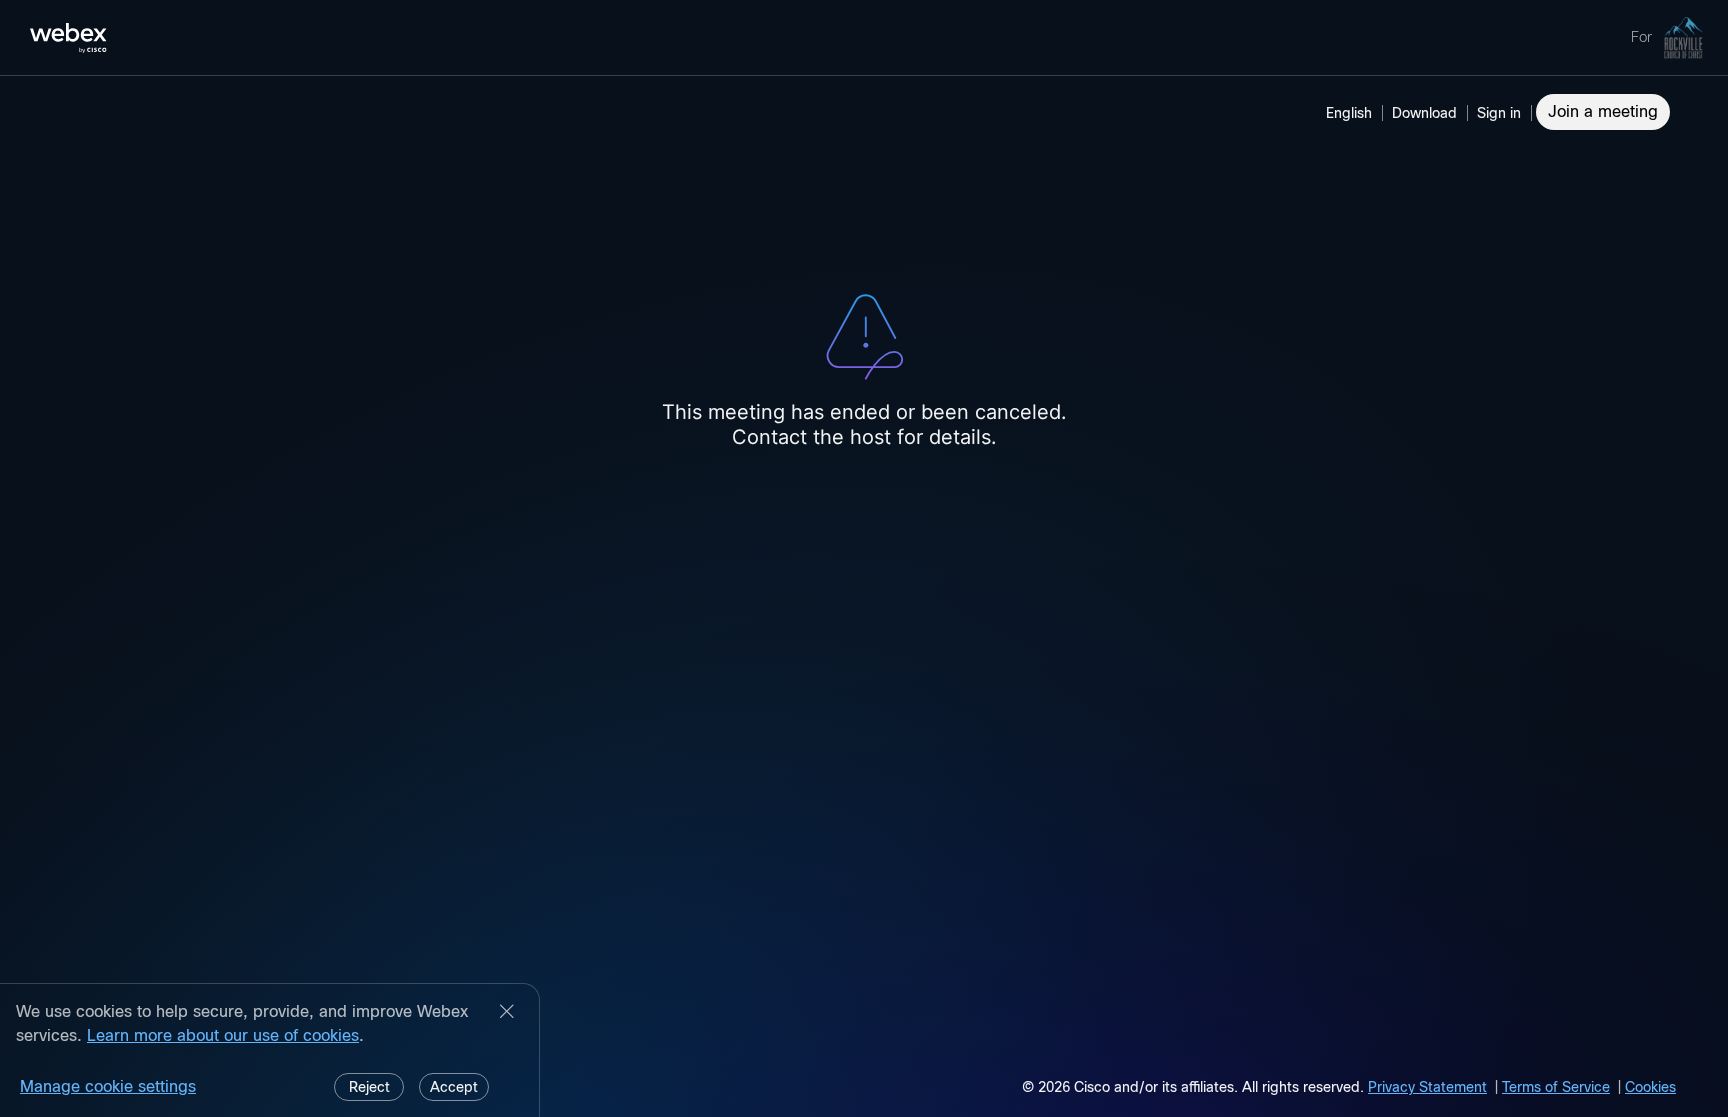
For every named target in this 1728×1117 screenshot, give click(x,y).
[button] (1502, 113)
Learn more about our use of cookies (223, 1035)
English (1349, 113)
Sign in (1499, 113)
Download (1424, 113)
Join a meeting (1603, 111)
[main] (864, 596)
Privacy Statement (1427, 1087)
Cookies (1650, 1087)
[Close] (507, 1013)
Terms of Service (1556, 1087)
